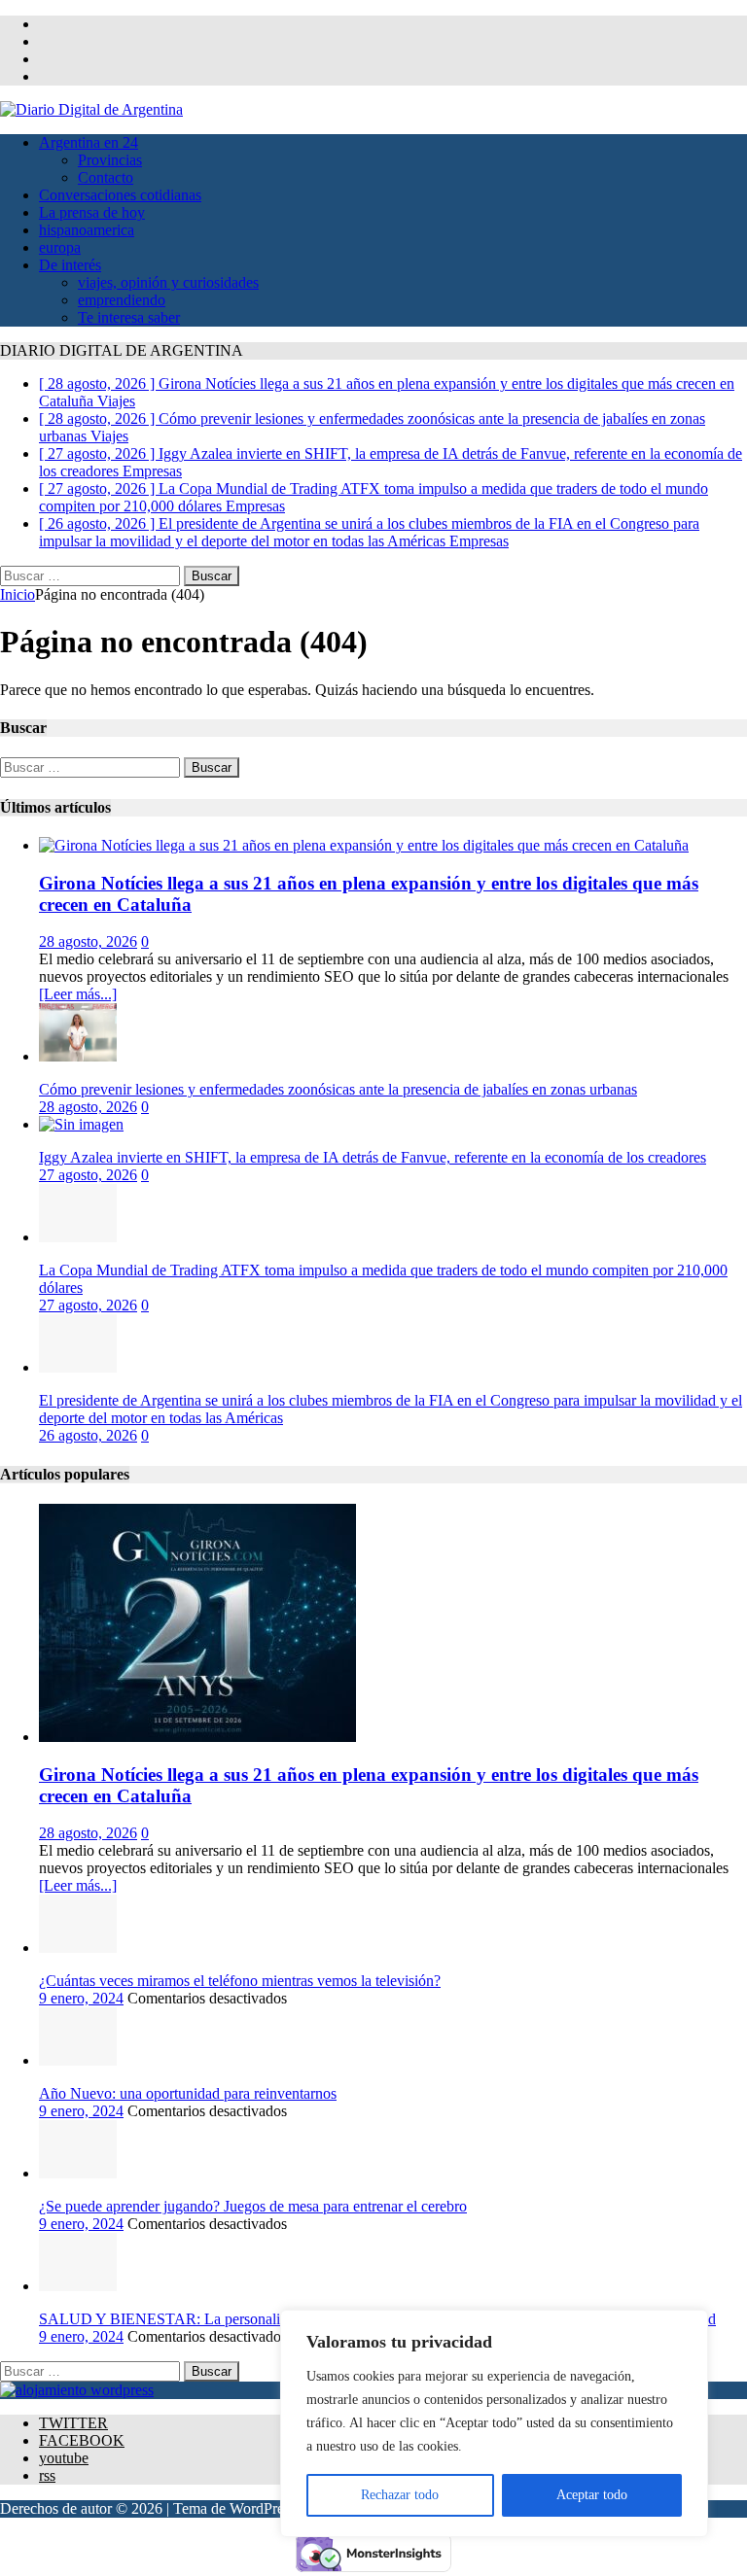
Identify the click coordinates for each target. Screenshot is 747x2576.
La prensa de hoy (92, 212)
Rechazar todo (400, 2495)
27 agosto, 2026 (88, 1175)
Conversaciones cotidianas (120, 195)
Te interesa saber (129, 317)
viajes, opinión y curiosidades (168, 282)
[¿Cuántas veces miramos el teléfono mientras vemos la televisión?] (78, 1948)
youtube (64, 2458)
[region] (494, 2423)
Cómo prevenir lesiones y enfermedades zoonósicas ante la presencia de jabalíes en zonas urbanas (338, 1089)
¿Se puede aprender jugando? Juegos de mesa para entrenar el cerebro (253, 2206)
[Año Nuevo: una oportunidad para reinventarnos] (78, 2060)
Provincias (110, 160)
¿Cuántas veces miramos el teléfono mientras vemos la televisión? (240, 1981)
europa (60, 247)
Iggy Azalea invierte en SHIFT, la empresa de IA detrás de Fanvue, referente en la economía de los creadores (373, 1157)
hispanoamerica (87, 230)
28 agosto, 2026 (88, 941)
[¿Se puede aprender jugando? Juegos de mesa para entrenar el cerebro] (78, 2173)
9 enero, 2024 (81, 1998)
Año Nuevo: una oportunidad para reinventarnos (188, 2093)
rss (47, 2475)
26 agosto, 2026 (88, 1435)
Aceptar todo (592, 2495)
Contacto (106, 177)
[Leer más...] (78, 994)
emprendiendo (122, 300)
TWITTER (73, 2423)
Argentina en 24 (89, 142)
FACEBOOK (82, 2440)
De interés (70, 265)
